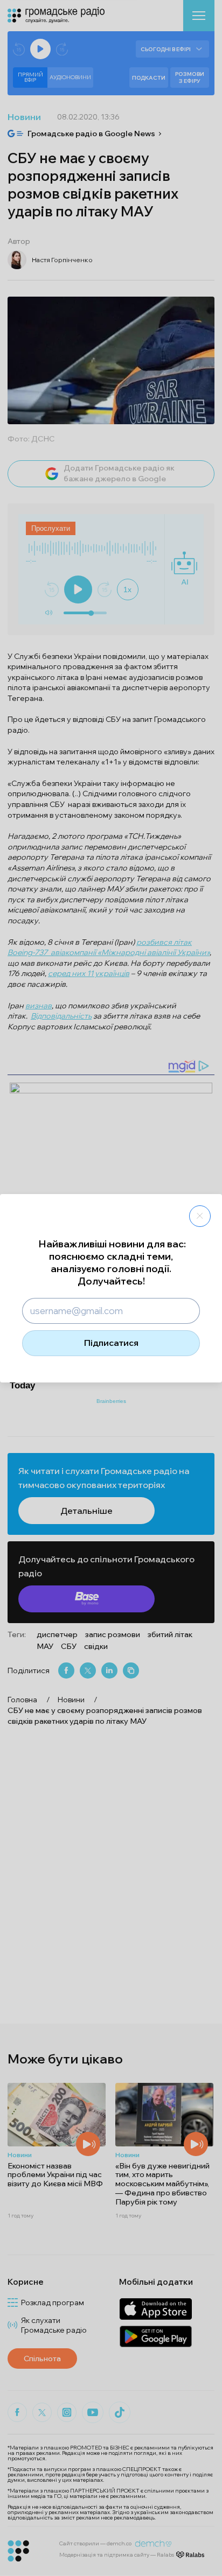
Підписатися (111, 1343)
